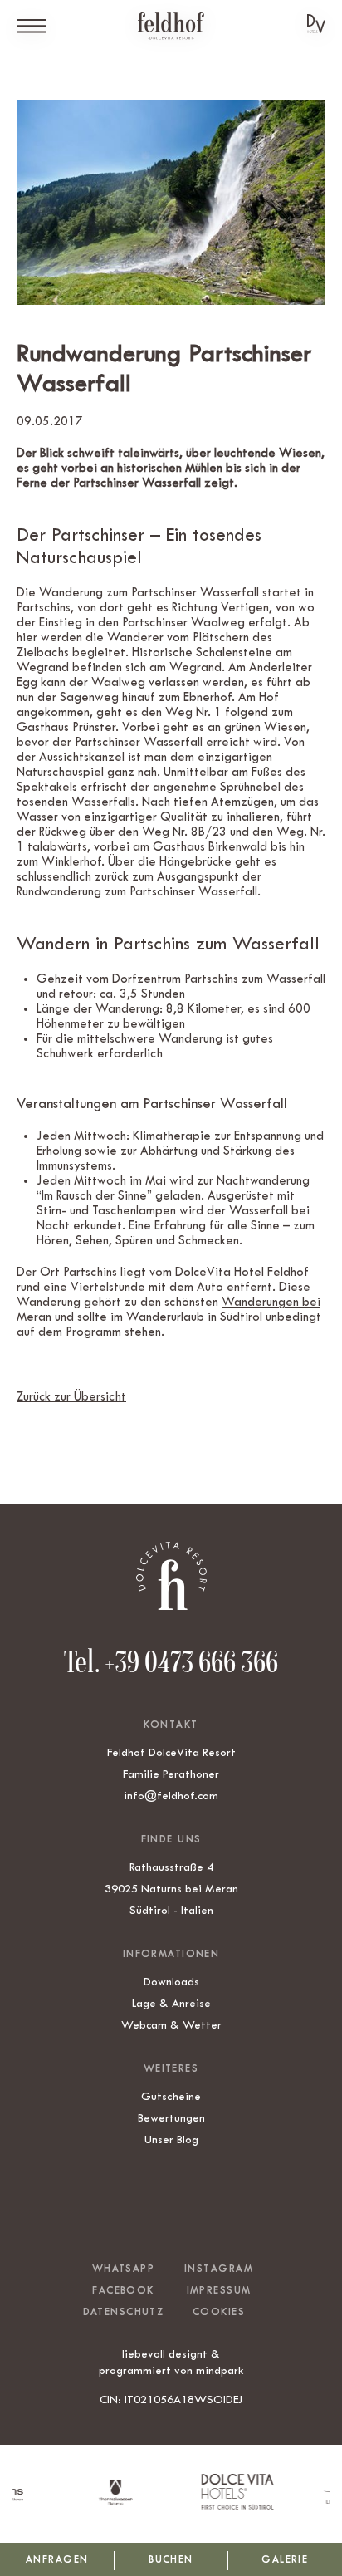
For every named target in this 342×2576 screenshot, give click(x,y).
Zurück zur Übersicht (71, 1397)
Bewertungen (171, 2117)
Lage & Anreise (171, 2003)
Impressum (219, 2290)
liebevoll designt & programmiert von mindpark (171, 2362)
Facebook (123, 2290)
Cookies (219, 2312)
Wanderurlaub (165, 1317)
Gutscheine (171, 2096)
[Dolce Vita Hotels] (316, 24)
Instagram (219, 2269)
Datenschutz (124, 2312)
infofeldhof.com (171, 1795)
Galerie (285, 2559)
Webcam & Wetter (171, 2024)
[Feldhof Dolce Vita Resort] (171, 26)
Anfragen (57, 2559)
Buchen (171, 2559)
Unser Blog (171, 2139)
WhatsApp (123, 2269)
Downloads (171, 1981)
